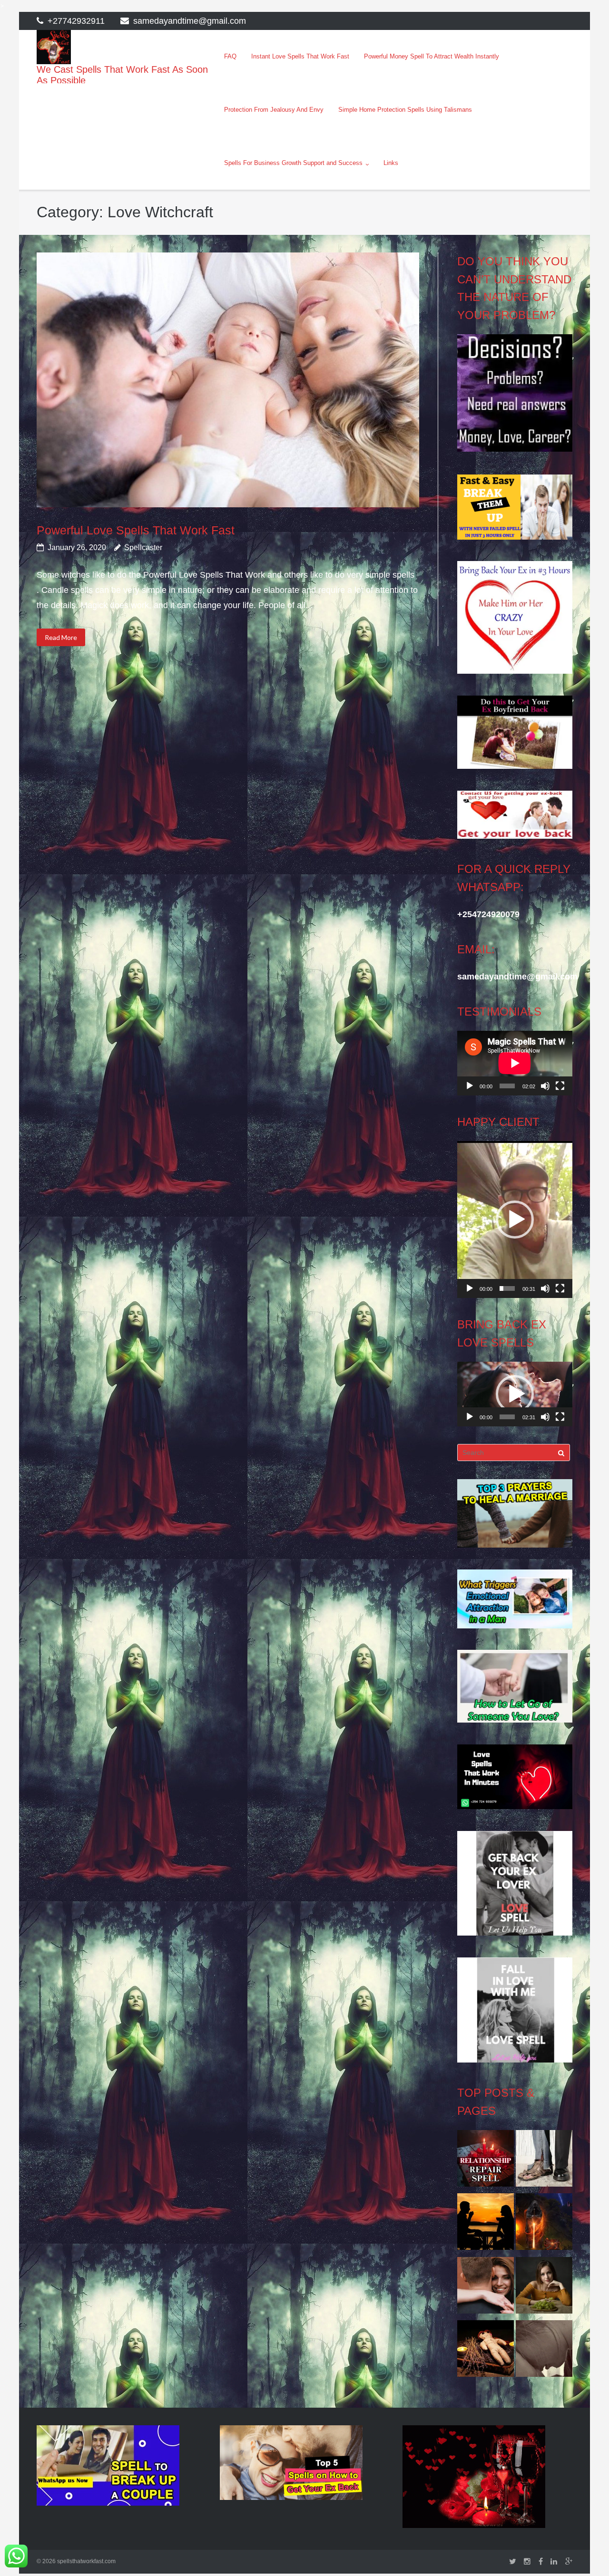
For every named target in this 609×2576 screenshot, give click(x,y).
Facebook (541, 2562)
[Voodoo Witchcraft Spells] (486, 2351)
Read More (61, 637)
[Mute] (545, 1086)
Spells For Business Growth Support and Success (293, 163)
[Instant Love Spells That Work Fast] (486, 2161)
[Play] (470, 1086)
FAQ (230, 56)
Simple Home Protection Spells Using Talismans (405, 110)
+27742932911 (76, 21)
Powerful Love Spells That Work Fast (136, 530)
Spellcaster (143, 547)
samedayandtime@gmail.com (190, 21)
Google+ (569, 2562)
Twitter (513, 2562)
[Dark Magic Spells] (544, 2224)
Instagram (527, 2562)
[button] (515, 1220)
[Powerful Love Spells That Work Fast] (228, 380)
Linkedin (554, 2562)
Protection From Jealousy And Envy (274, 110)
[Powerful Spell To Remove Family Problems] (486, 2224)
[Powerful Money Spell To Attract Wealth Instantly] (544, 2161)
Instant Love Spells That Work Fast (300, 56)
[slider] (507, 1288)
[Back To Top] (585, 2553)
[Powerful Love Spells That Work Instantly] (486, 2288)
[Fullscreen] (560, 1086)
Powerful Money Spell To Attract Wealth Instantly (432, 56)
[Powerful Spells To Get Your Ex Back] (544, 2351)
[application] (515, 1063)
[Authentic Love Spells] (544, 2288)
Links (391, 163)
